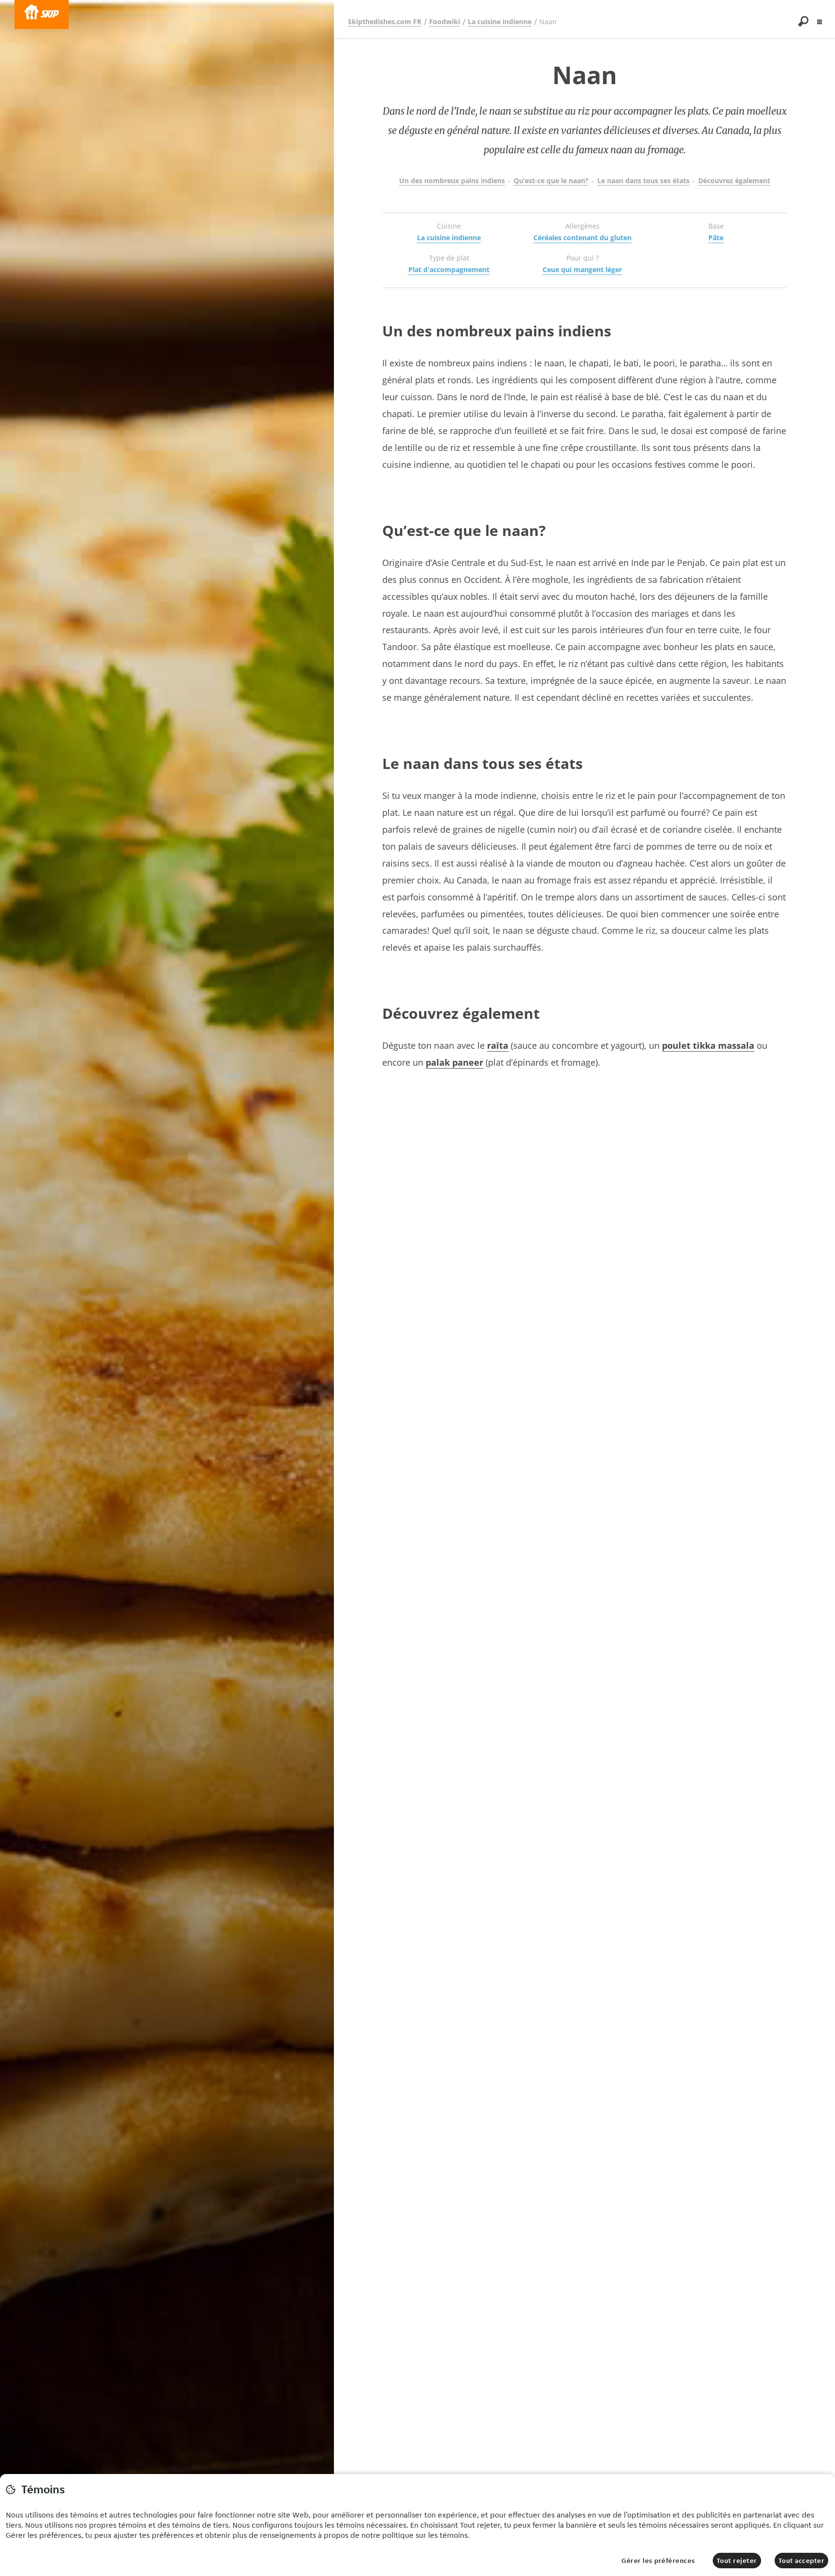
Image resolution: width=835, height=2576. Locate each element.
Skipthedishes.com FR (385, 22)
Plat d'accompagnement (449, 269)
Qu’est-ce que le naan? (551, 181)
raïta (498, 1045)
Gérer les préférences (658, 2561)
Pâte (716, 238)
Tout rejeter (737, 2561)
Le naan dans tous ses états (643, 181)
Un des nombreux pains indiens (452, 181)
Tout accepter (802, 2561)
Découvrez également (734, 181)
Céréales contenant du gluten (583, 238)
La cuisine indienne (500, 22)
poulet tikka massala (708, 1045)
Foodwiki (445, 22)
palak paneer (454, 1062)
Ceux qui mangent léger (582, 269)
